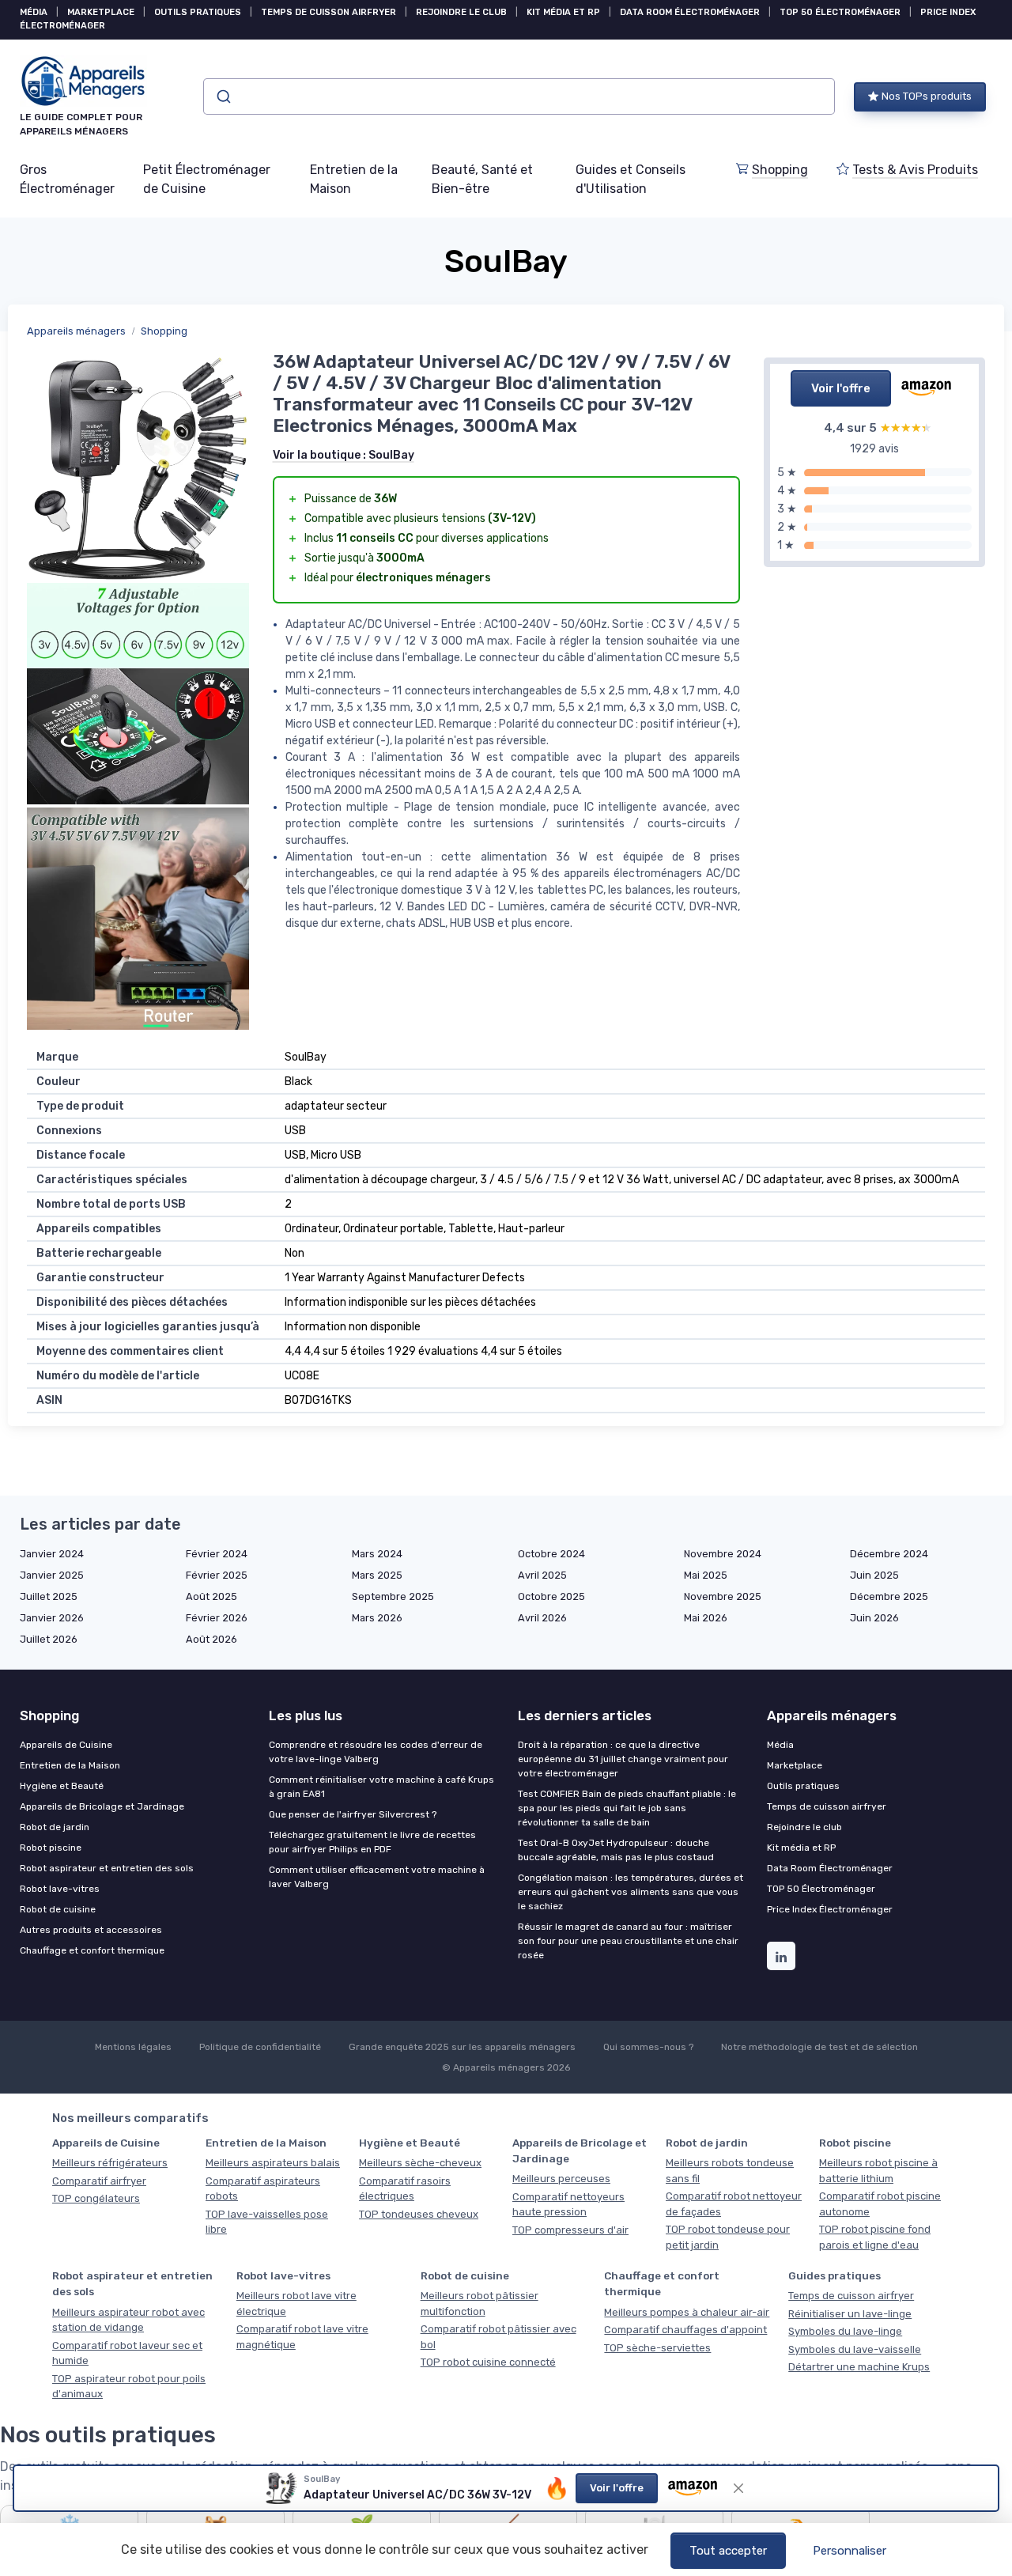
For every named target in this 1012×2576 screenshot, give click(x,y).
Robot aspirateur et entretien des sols (107, 1868)
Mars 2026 (377, 1618)
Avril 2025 (542, 1575)
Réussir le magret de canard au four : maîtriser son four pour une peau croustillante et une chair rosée (628, 1941)
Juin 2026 (874, 1618)
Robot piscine (51, 1848)
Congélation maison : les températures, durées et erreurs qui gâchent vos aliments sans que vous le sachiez (631, 1892)
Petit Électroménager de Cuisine (207, 179)
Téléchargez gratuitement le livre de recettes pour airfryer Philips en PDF (372, 1842)
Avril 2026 (542, 1618)
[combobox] (519, 96)
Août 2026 (211, 1639)
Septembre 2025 (393, 1596)
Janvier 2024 (52, 1554)
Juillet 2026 (49, 1639)
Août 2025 (211, 1596)
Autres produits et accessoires (91, 1930)
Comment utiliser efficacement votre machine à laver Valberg (377, 1877)
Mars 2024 (377, 1554)
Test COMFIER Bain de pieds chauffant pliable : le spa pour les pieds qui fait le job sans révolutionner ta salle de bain (627, 1808)
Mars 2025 (377, 1575)
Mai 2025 (706, 1575)
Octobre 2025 (551, 1596)
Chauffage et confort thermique (92, 1950)
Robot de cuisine (58, 1909)
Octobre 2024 (551, 1554)
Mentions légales (133, 2047)
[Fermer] (738, 2488)
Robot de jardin (55, 1827)
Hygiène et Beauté (62, 1786)
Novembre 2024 (723, 1554)
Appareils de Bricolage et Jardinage (102, 1806)
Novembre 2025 (723, 1596)
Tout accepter (728, 2551)
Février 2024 (217, 1554)
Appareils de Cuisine (66, 1745)
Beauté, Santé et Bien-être (482, 179)
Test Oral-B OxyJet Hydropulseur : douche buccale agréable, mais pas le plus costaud (616, 1850)
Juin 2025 (874, 1575)
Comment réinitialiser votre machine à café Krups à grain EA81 (381, 1787)
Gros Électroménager (67, 179)
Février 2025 (217, 1575)
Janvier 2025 (52, 1575)
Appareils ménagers (76, 331)
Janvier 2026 (52, 1618)
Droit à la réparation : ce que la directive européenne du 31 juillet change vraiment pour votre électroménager (623, 1759)
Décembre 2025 (889, 1596)
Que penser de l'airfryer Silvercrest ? (353, 1814)
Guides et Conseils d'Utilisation (631, 179)
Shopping (780, 170)
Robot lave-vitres (60, 1889)
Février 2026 (217, 1618)
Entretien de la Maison (354, 179)
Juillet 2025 (49, 1596)
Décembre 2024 (889, 1554)
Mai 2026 (706, 1618)
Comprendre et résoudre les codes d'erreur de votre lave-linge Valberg (376, 1752)
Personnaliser (850, 2551)
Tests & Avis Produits (915, 170)
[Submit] (223, 96)
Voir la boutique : (344, 455)
